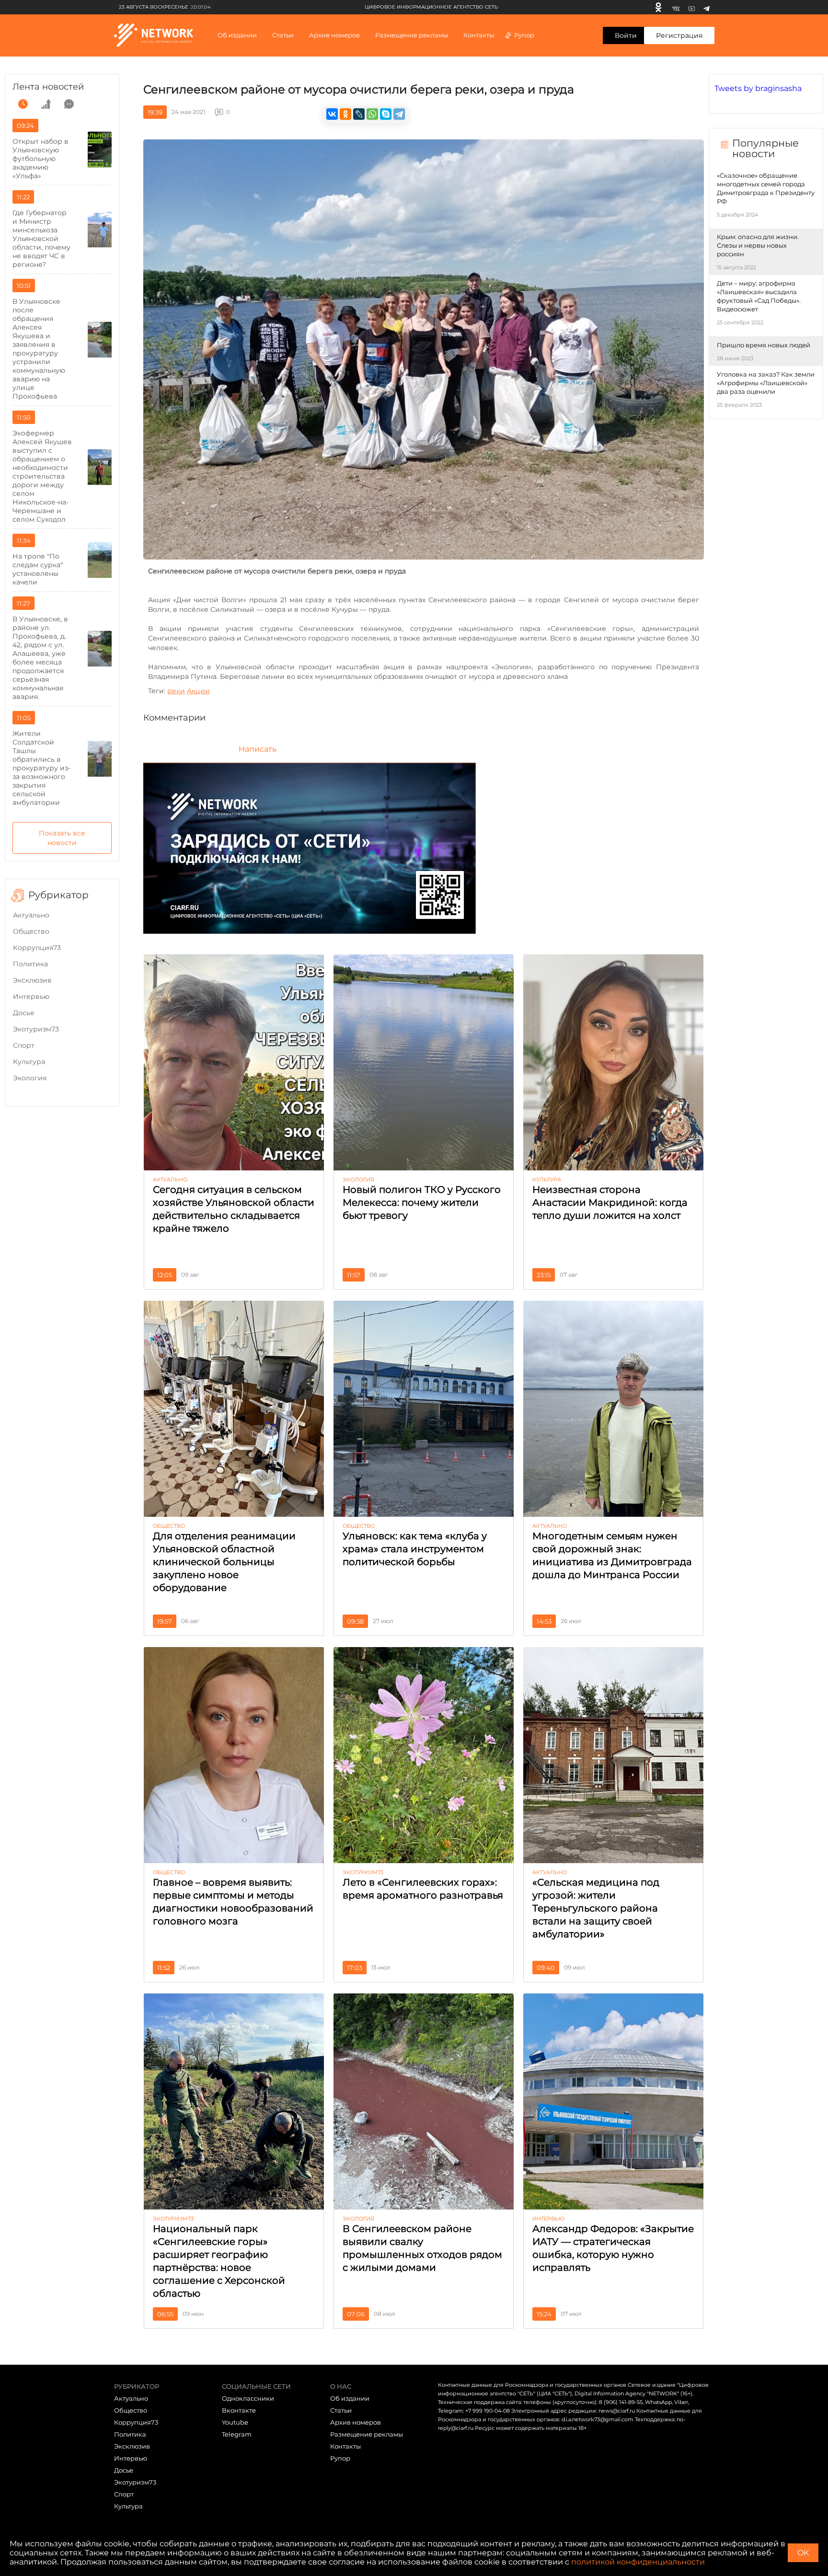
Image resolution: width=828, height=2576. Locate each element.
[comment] (69, 104)
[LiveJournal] (359, 114)
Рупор (524, 35)
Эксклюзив (32, 980)
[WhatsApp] (372, 114)
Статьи (341, 2410)
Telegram (237, 2434)
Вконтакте (239, 2410)
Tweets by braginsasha (758, 88)
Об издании (237, 35)
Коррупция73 (37, 948)
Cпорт (24, 1045)
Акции (198, 691)
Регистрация (679, 35)
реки (176, 691)
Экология (30, 1078)
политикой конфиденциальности (638, 2562)
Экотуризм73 (36, 1029)
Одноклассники (248, 2398)
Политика (30, 964)
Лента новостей (48, 87)
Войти (626, 35)
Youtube (235, 2422)
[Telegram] (707, 7)
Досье (24, 1013)
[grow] (46, 104)
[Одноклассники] (658, 7)
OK (803, 2553)
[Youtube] (692, 7)
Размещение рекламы (412, 35)
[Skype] (386, 114)
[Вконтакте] (676, 7)
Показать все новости (62, 838)
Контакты (479, 35)
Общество (31, 931)
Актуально (31, 915)
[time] (23, 104)
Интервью (31, 996)
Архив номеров (356, 2422)
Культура (29, 1062)
